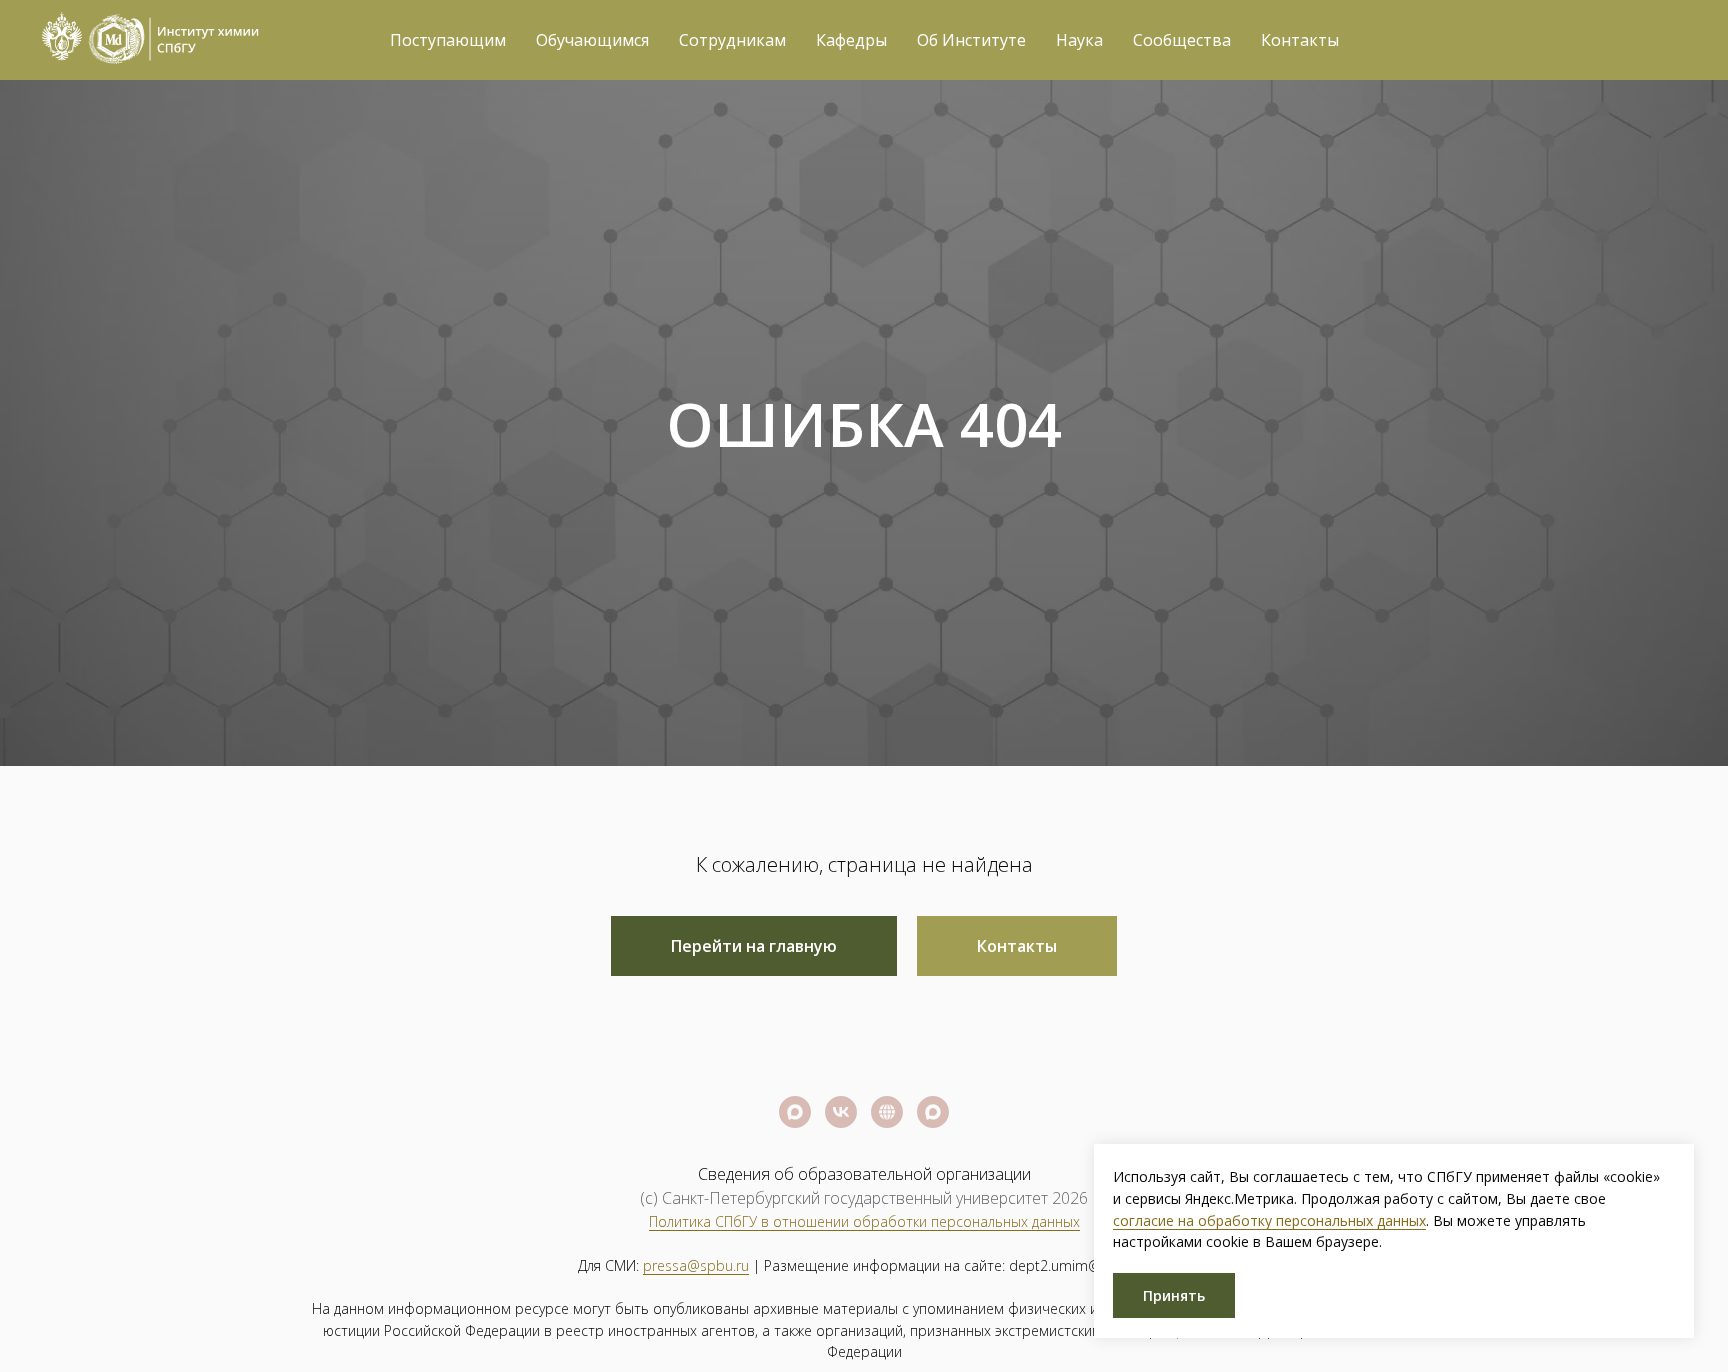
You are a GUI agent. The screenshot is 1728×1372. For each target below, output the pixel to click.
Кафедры (851, 40)
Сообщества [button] (1182, 40)
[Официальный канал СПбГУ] (795, 1112)
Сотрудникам (732, 40)
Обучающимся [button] (592, 40)
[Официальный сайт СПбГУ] (887, 1112)
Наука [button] (1079, 40)
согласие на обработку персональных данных (1269, 1220)
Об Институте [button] (971, 40)
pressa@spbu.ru (696, 1265)
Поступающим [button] (448, 40)
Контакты (1300, 40)
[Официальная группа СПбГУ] (841, 1112)
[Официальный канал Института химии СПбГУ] (933, 1112)
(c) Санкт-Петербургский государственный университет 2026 (864, 1198)
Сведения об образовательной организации (864, 1174)
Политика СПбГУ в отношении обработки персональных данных (864, 1221)
